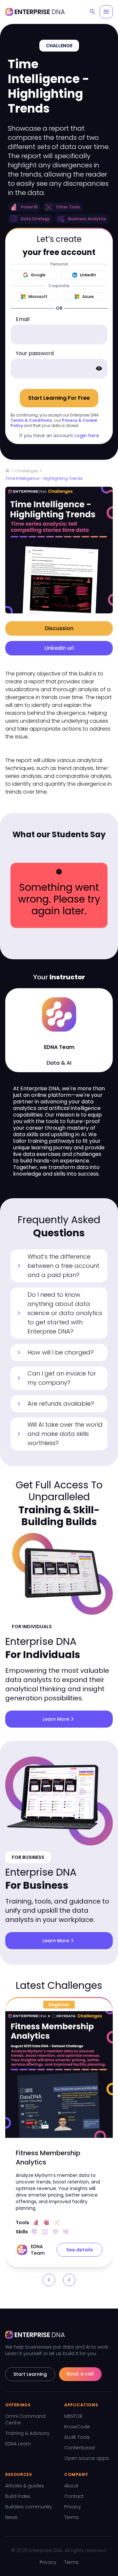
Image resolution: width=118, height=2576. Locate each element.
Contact (74, 2496)
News (11, 2517)
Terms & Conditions (31, 420)
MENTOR (73, 2416)
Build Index (18, 2496)
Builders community (29, 2507)
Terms (71, 2517)
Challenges (27, 471)
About (71, 2486)
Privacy (73, 2507)
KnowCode (77, 2427)
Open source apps (87, 2458)
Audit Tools (77, 2437)
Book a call (80, 2374)
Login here (87, 436)
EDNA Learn (18, 2444)
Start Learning (30, 2374)
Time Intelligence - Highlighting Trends (44, 478)
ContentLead (79, 2448)
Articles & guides (25, 2486)
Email (23, 319)
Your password (35, 353)
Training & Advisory (27, 2433)
